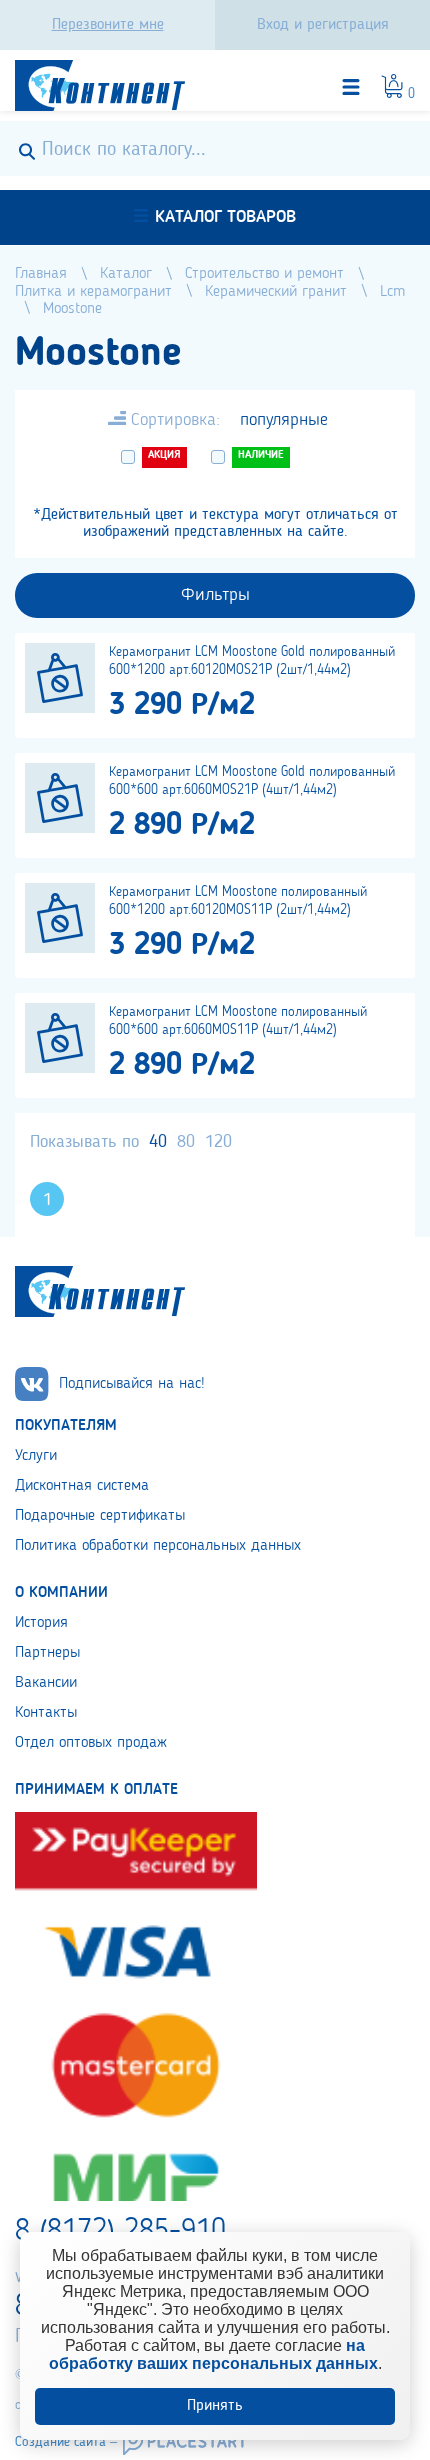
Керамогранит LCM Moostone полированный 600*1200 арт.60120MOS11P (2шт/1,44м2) (238, 901)
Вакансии (46, 1683)
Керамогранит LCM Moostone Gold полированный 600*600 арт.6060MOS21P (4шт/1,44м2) (252, 781)
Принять (215, 2406)
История (41, 1623)
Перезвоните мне (108, 25)
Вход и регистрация (323, 25)
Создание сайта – (66, 2442)
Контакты (46, 1713)
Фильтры (215, 595)
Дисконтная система (82, 1486)
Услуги (36, 1456)
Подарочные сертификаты (100, 1516)
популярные (284, 420)
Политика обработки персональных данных (158, 1546)
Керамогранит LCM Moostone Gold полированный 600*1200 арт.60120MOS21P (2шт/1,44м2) (252, 661)
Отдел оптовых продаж (91, 1743)
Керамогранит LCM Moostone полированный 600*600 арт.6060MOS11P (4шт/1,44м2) (238, 1021)
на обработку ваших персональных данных (213, 2354)
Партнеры (47, 1653)
